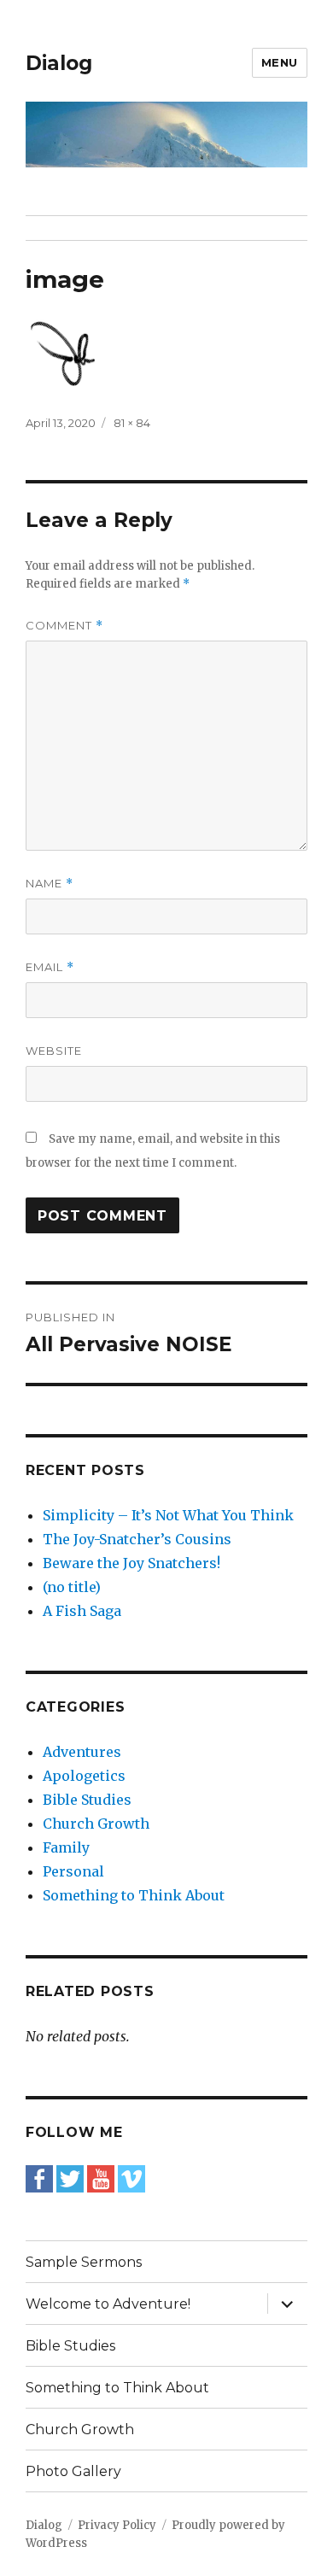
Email (50, 967)
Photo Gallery (73, 2471)
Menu (280, 62)
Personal (73, 1871)
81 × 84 (132, 423)
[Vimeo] (131, 2178)
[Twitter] (70, 2178)
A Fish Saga (82, 1611)
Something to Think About (134, 1895)
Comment (64, 626)
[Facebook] (39, 2178)
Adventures (82, 1752)
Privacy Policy (117, 2525)
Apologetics (84, 1776)
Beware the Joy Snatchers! (131, 1563)
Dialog (59, 63)
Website (54, 1051)
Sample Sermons (84, 2262)
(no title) (72, 1587)
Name (50, 884)
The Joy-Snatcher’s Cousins (137, 1539)
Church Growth (96, 1824)
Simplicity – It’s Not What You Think (168, 1515)
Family (66, 1847)
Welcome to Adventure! (108, 2304)
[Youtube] (101, 2178)
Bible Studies (87, 1800)
